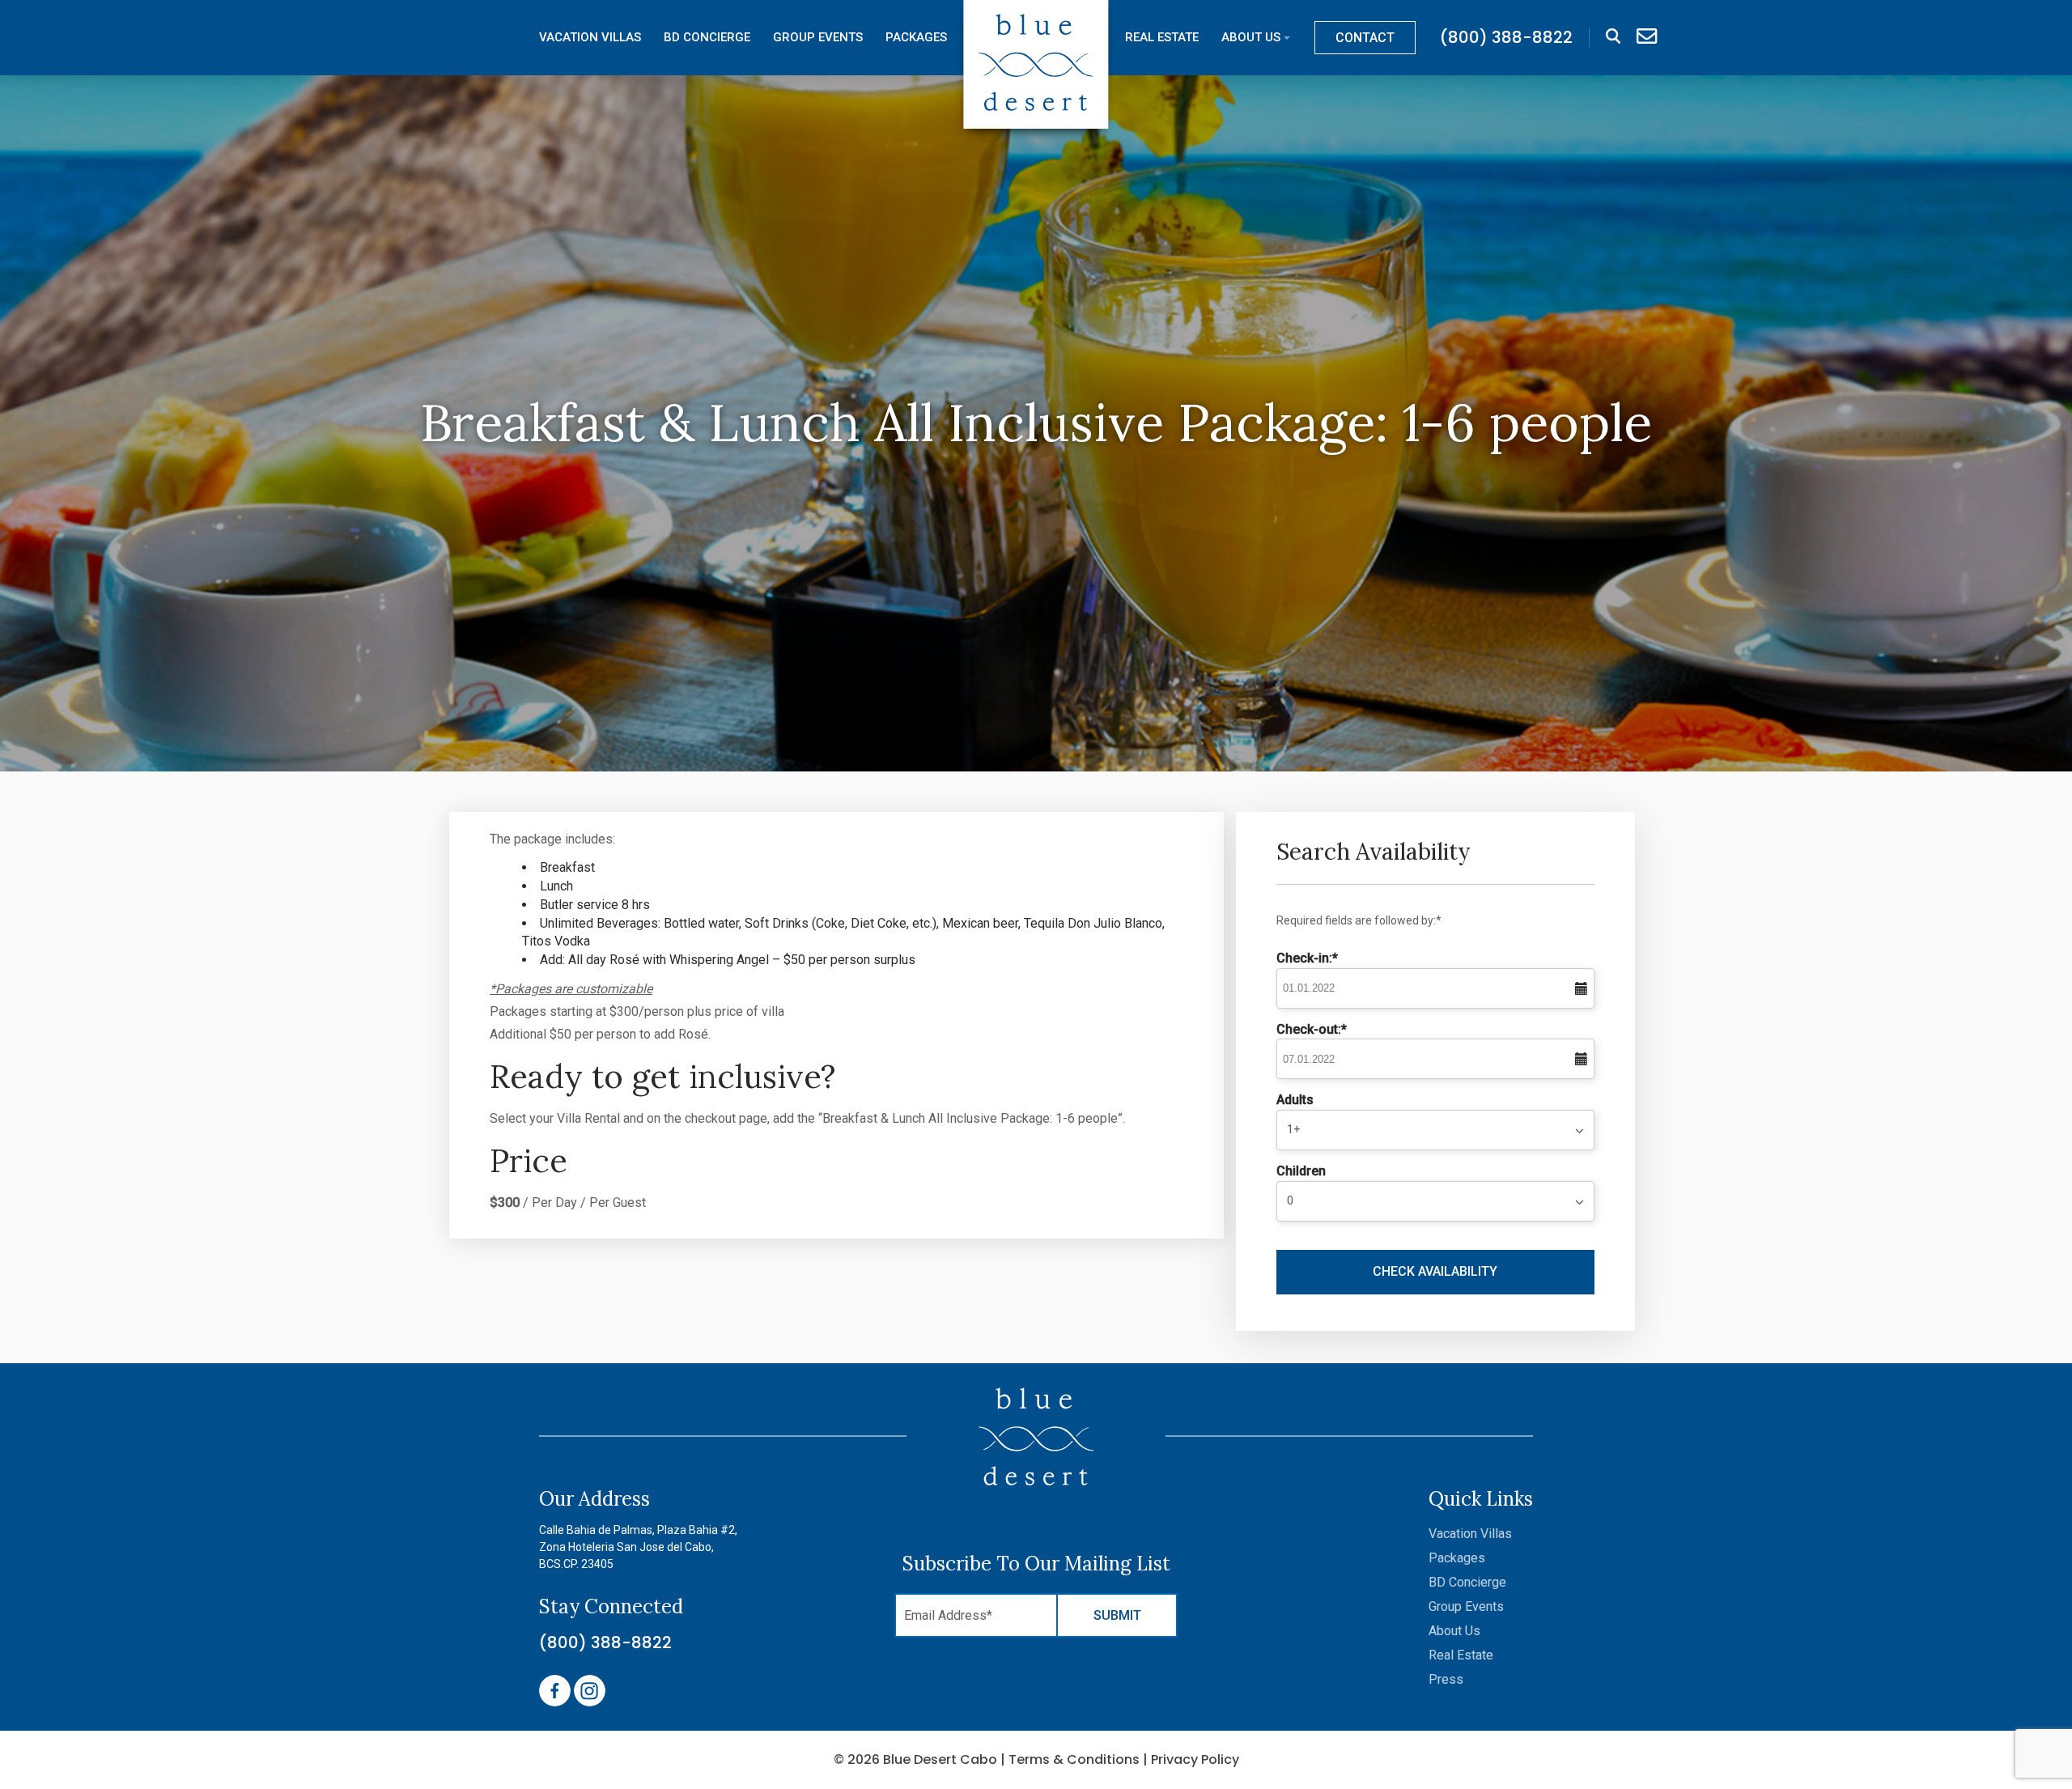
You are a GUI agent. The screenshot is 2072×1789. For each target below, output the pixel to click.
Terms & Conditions (1074, 1759)
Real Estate (1162, 38)
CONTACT (1365, 38)
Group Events (818, 38)
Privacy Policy (1195, 1759)
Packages (916, 38)
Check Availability (1435, 1271)
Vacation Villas (590, 38)
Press (1446, 1679)
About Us (1251, 38)
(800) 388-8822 (605, 1642)
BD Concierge (707, 38)
